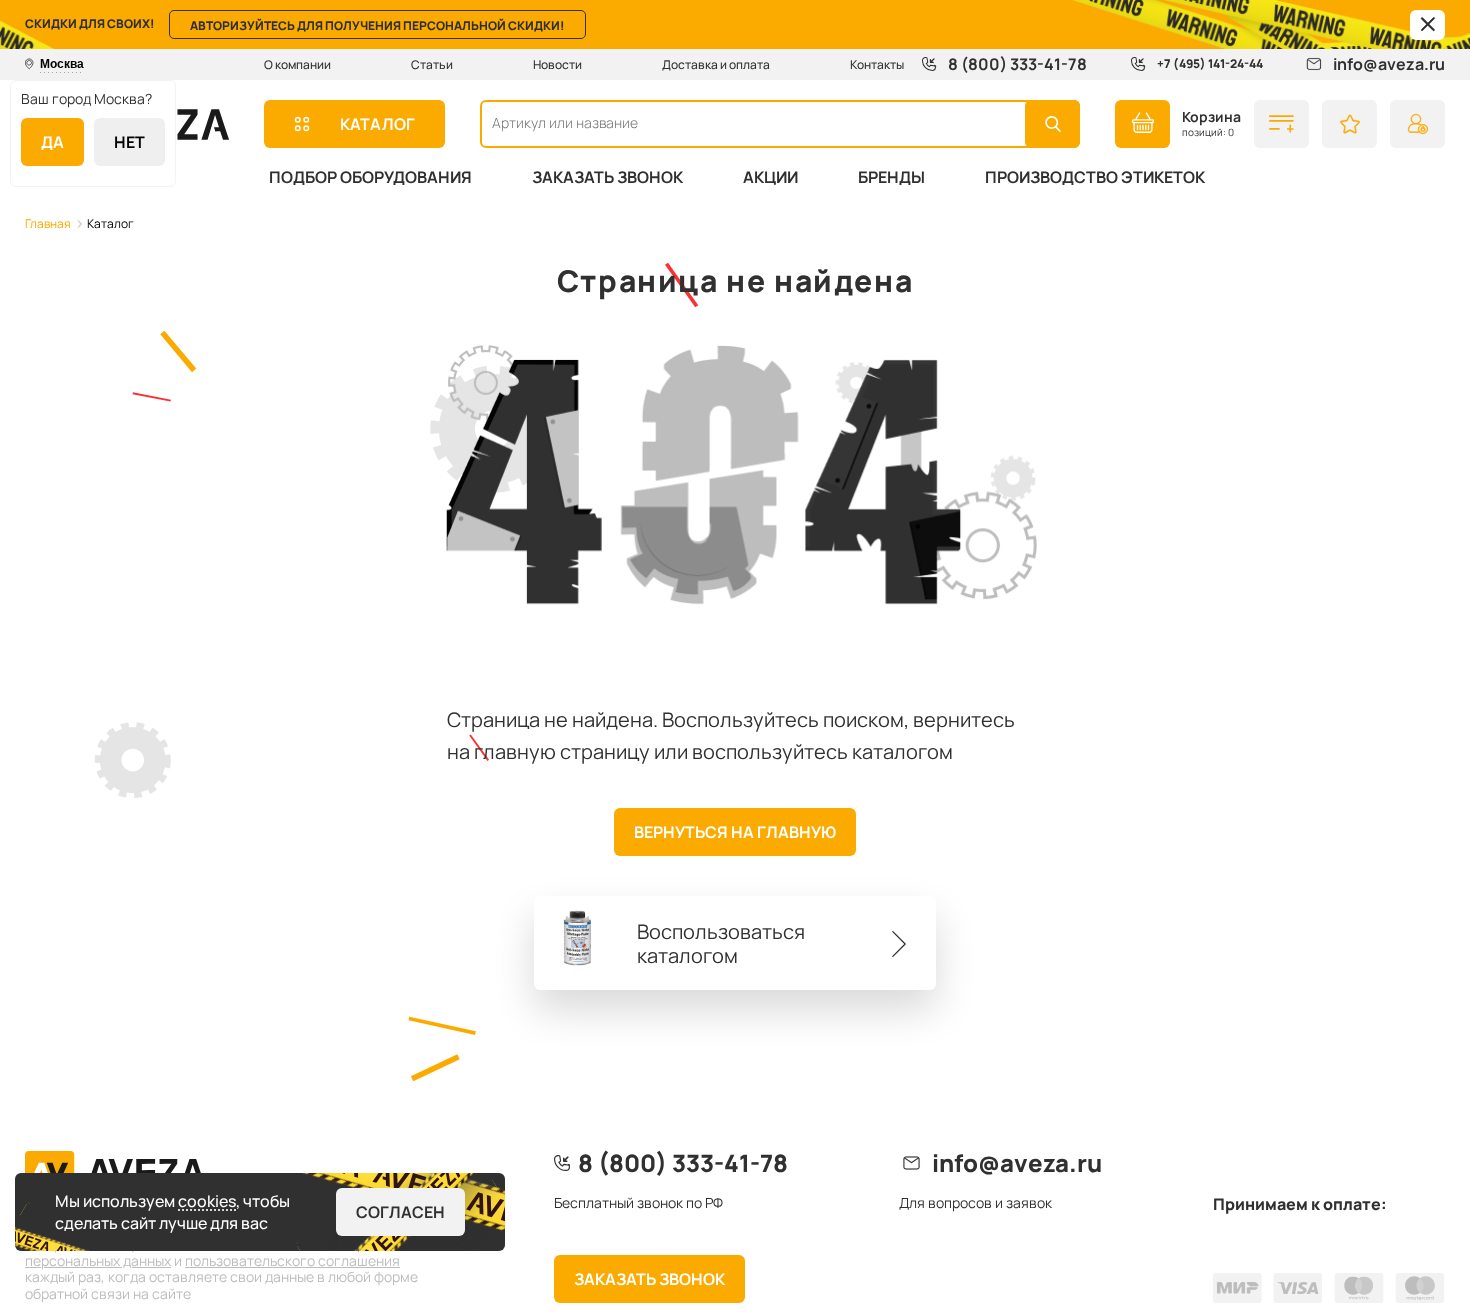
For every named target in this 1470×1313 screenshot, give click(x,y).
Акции (770, 177)
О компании (297, 64)
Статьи (432, 64)
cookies (207, 1201)
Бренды (891, 177)
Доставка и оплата (716, 64)
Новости (557, 64)
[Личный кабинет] (1417, 124)
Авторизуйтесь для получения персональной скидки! (377, 25)
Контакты (877, 64)
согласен (400, 1212)
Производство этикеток (1095, 177)
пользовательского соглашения (292, 1260)
